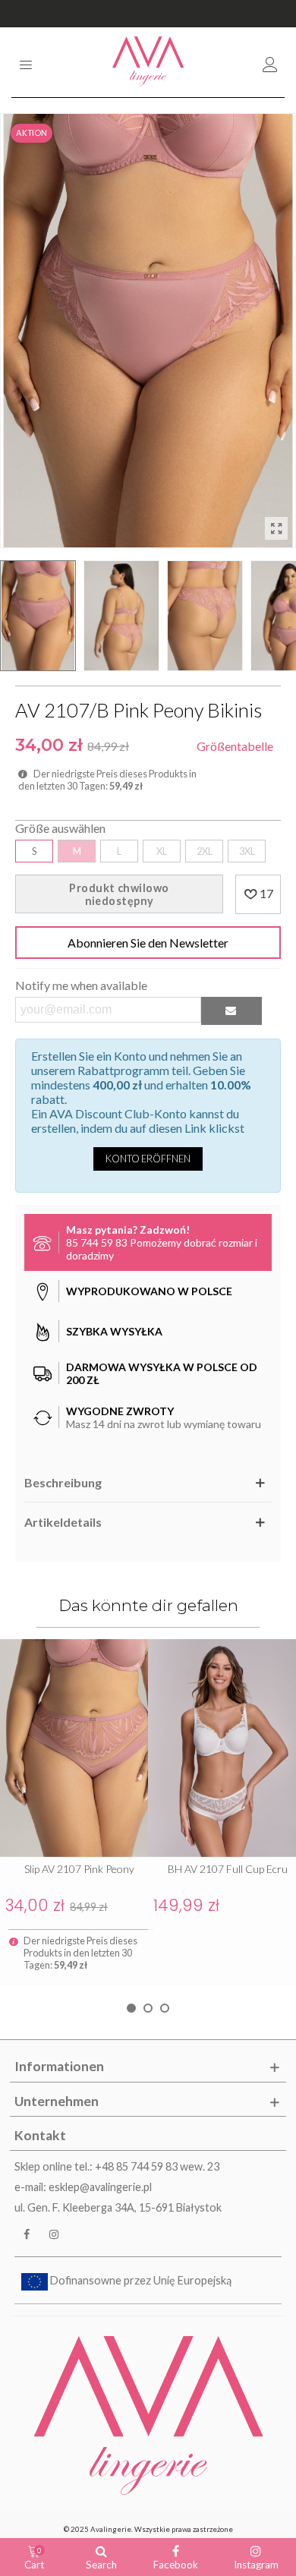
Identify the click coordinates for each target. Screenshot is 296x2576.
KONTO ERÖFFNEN (148, 1159)
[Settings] (270, 62)
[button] (131, 2008)
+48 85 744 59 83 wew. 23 (157, 2166)
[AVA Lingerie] (148, 62)
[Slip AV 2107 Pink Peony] (74, 1748)
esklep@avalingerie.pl (100, 2187)
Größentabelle (235, 746)
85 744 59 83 (97, 1242)
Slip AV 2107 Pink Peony (79, 1869)
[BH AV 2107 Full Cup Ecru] (222, 1748)
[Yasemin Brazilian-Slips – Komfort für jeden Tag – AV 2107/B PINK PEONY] (276, 528)
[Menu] (26, 62)
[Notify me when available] (231, 1011)
